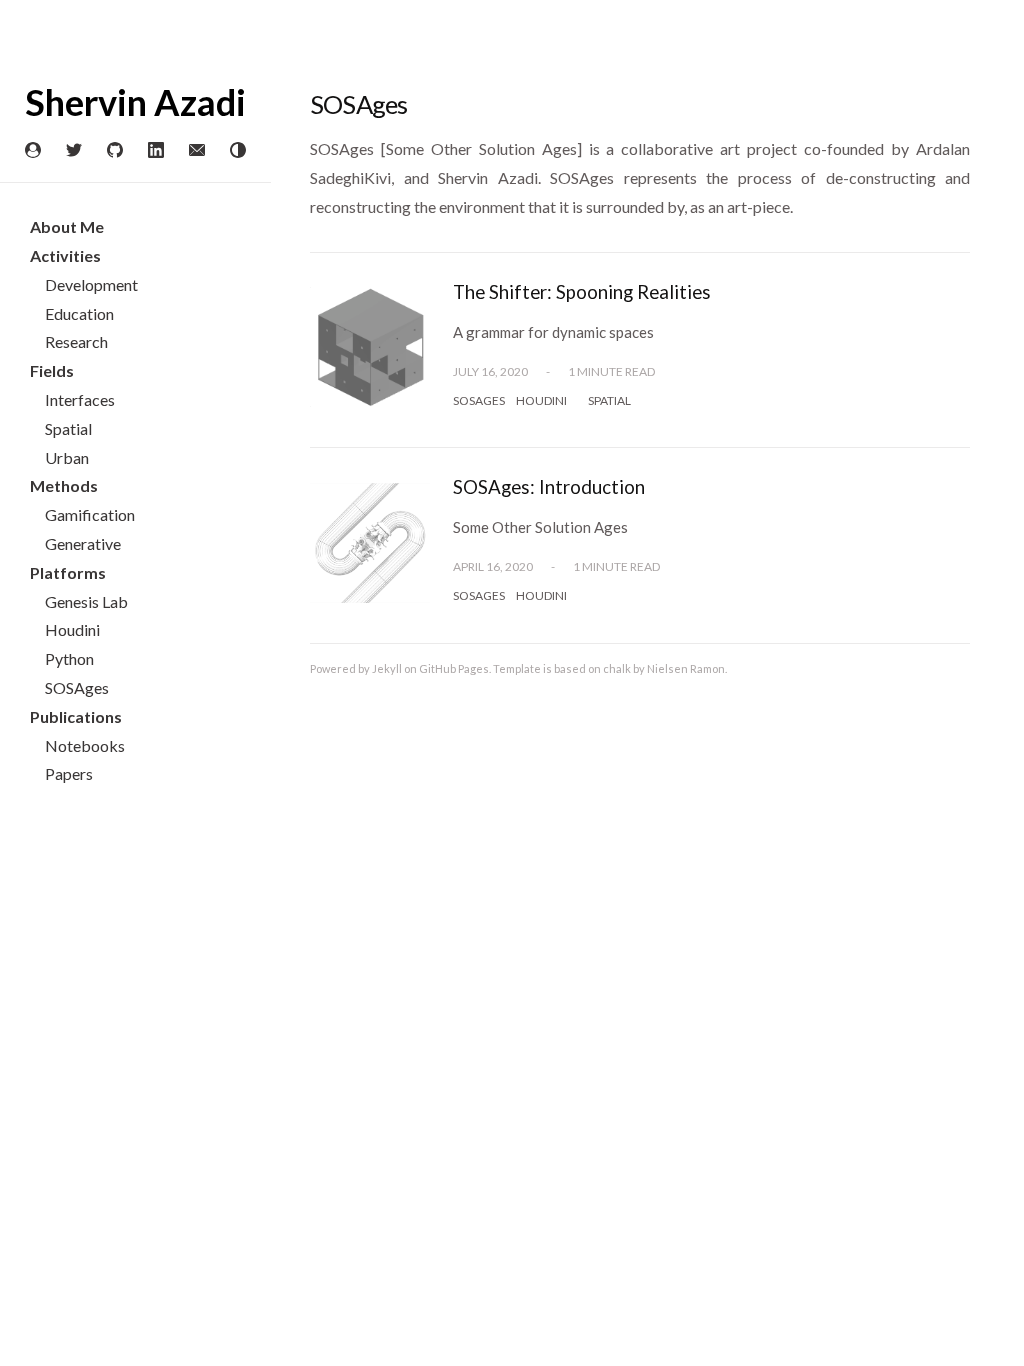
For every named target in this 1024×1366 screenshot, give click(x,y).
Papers (69, 773)
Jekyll (387, 668)
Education (79, 313)
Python (69, 658)
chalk (617, 668)
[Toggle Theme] (238, 151)
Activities (65, 255)
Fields (52, 370)
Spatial (68, 428)
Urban (67, 457)
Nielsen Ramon (686, 668)
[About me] (33, 151)
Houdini (72, 629)
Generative (83, 543)
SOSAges (77, 687)
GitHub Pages (454, 668)
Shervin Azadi (135, 102)
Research (76, 341)
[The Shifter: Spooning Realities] (370, 406)
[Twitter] (74, 151)
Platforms (68, 572)
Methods (64, 485)
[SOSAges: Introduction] (370, 602)
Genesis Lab (86, 601)
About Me (67, 226)
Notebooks (85, 745)
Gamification (90, 514)
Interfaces (80, 399)
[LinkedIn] (156, 151)
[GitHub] (115, 151)
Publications (76, 716)
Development (91, 284)
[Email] (197, 151)
